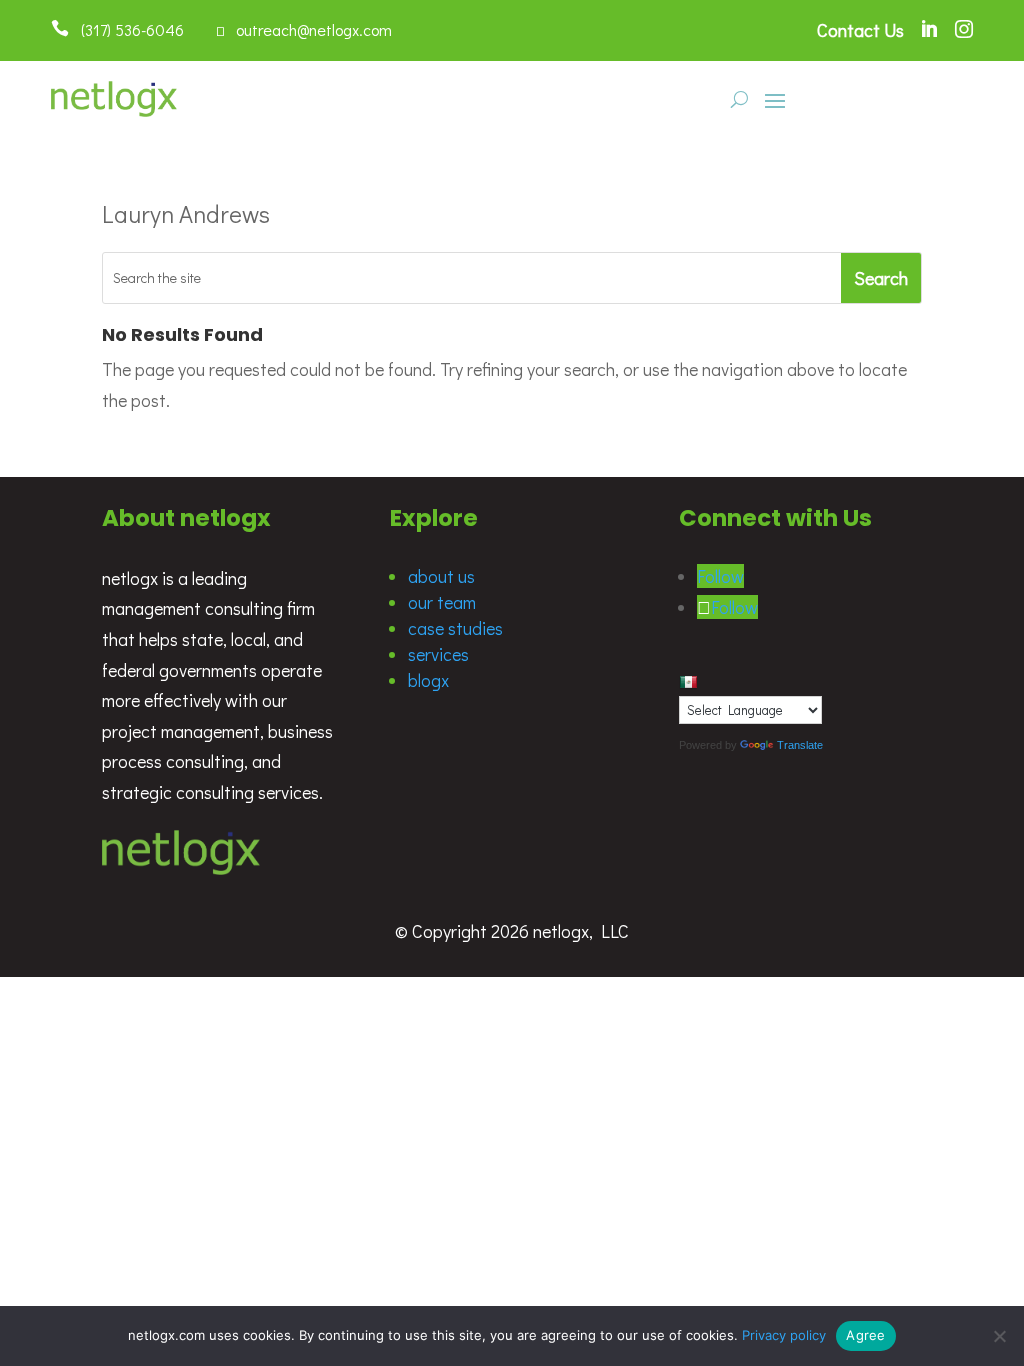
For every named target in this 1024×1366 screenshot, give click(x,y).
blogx (428, 680)
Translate (800, 745)
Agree (865, 1335)
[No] (999, 1336)
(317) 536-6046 (126, 29)
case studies (455, 628)
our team (442, 602)
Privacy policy (784, 1335)
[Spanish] (688, 682)
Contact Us (860, 30)
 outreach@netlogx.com (304, 29)
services (438, 654)
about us (441, 576)
